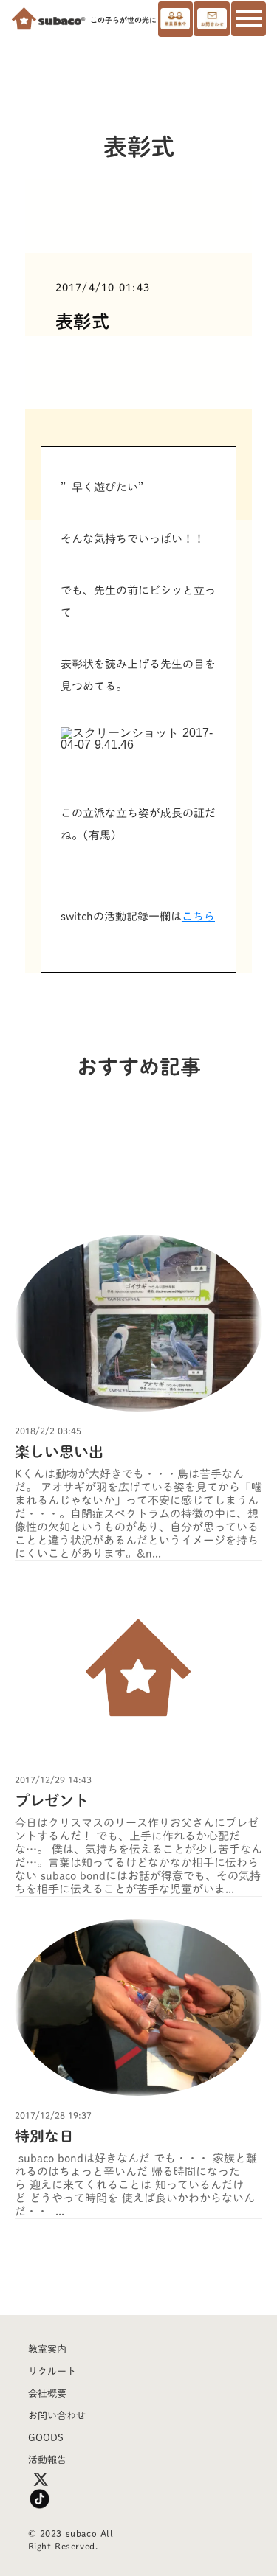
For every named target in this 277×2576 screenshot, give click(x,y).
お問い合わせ (57, 2416)
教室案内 (47, 2349)
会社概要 (47, 2393)
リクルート (52, 2371)
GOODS (46, 2438)
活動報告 (47, 2460)
